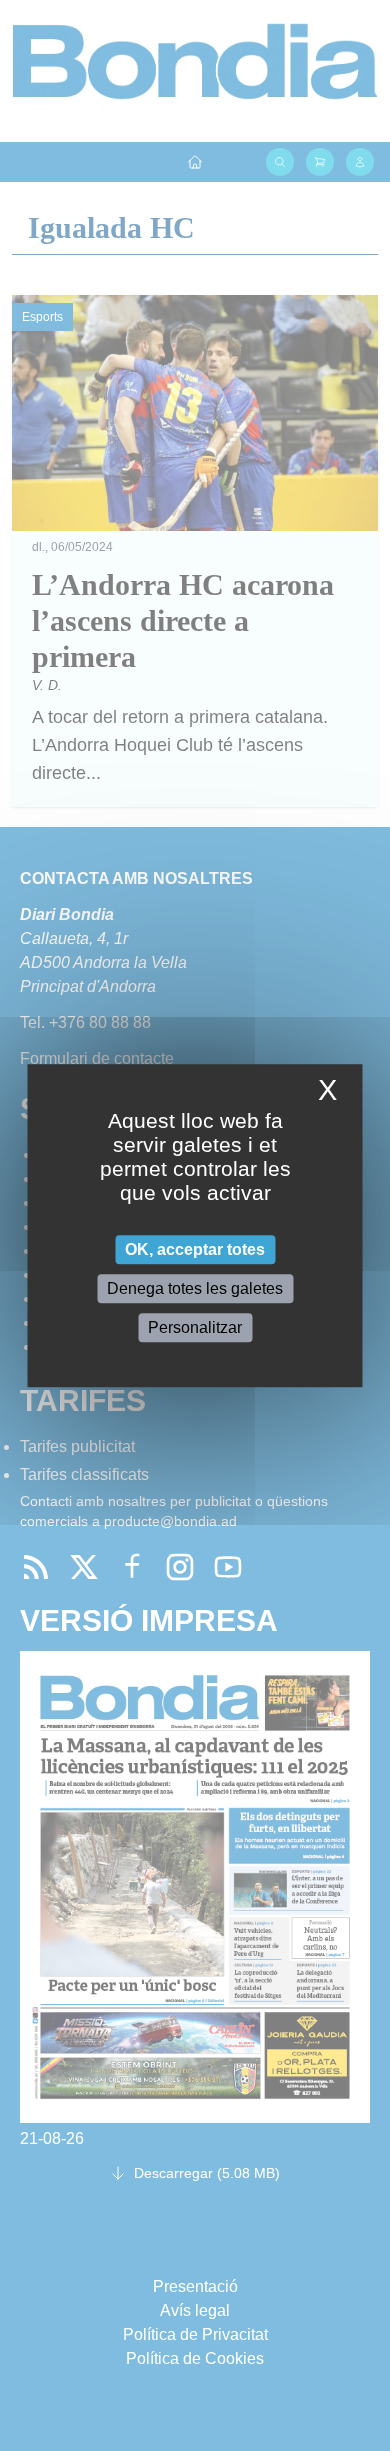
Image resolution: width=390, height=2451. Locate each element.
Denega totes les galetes (195, 1288)
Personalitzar (195, 1327)
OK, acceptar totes (195, 1249)
